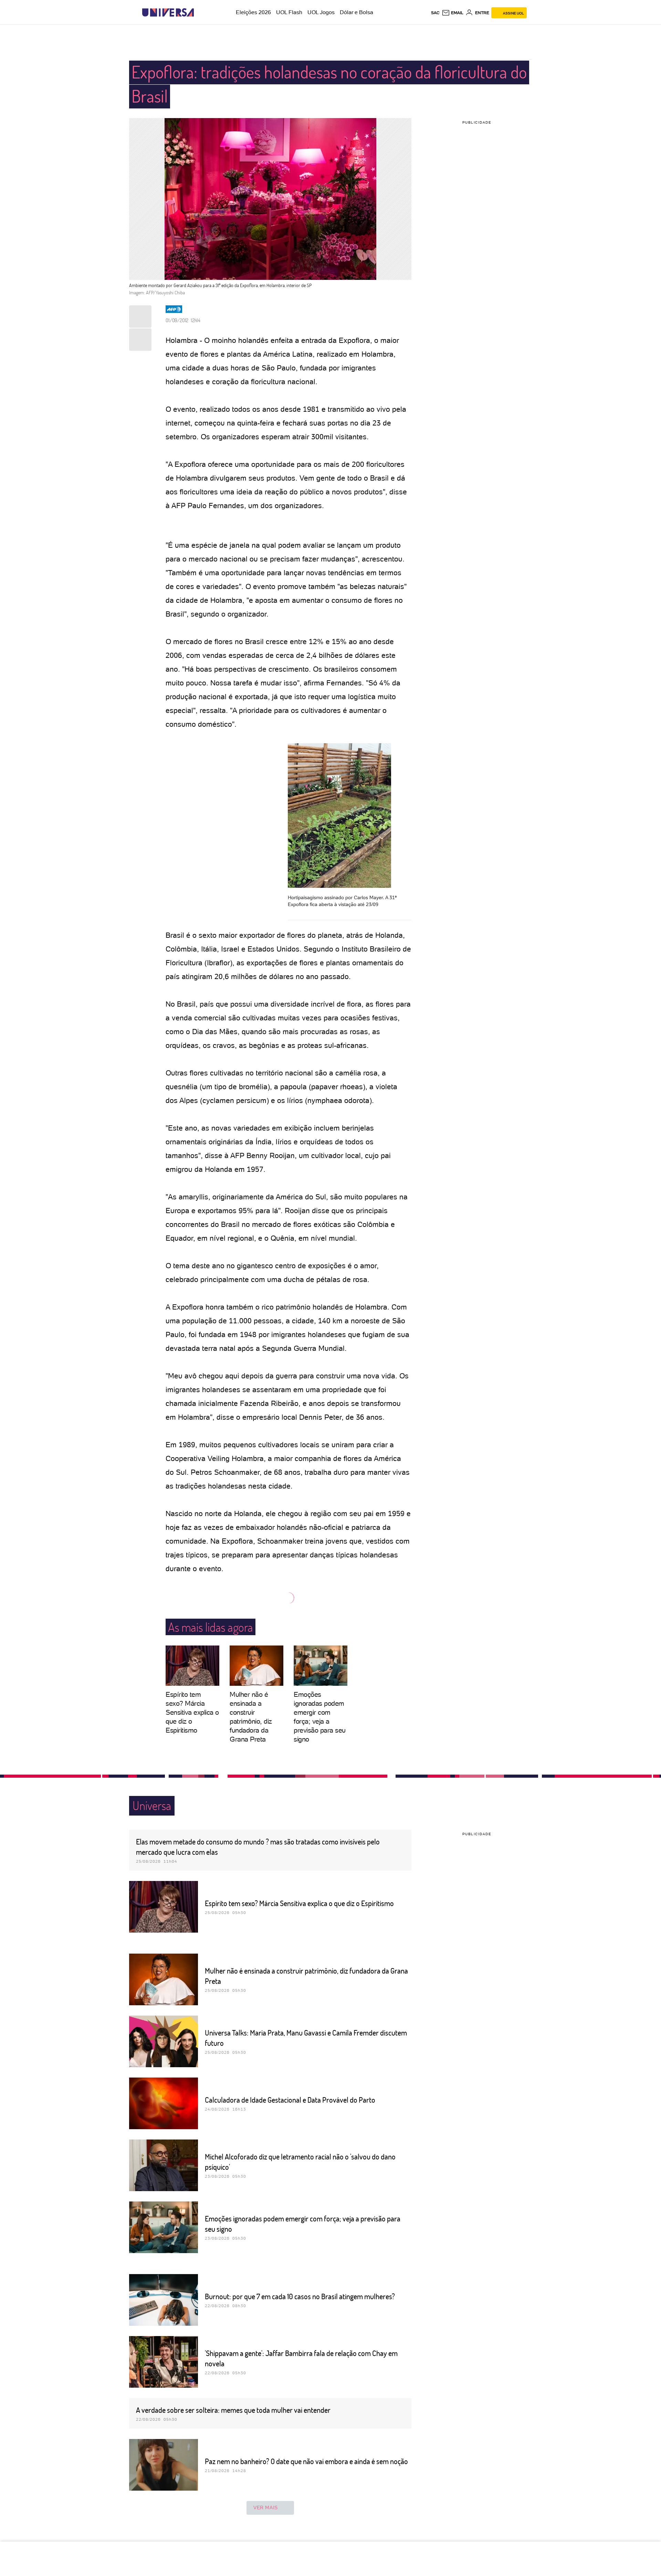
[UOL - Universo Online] (200, 13)
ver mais (266, 2507)
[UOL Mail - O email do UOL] (453, 13)
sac (435, 13)
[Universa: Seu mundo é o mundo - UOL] (168, 13)
